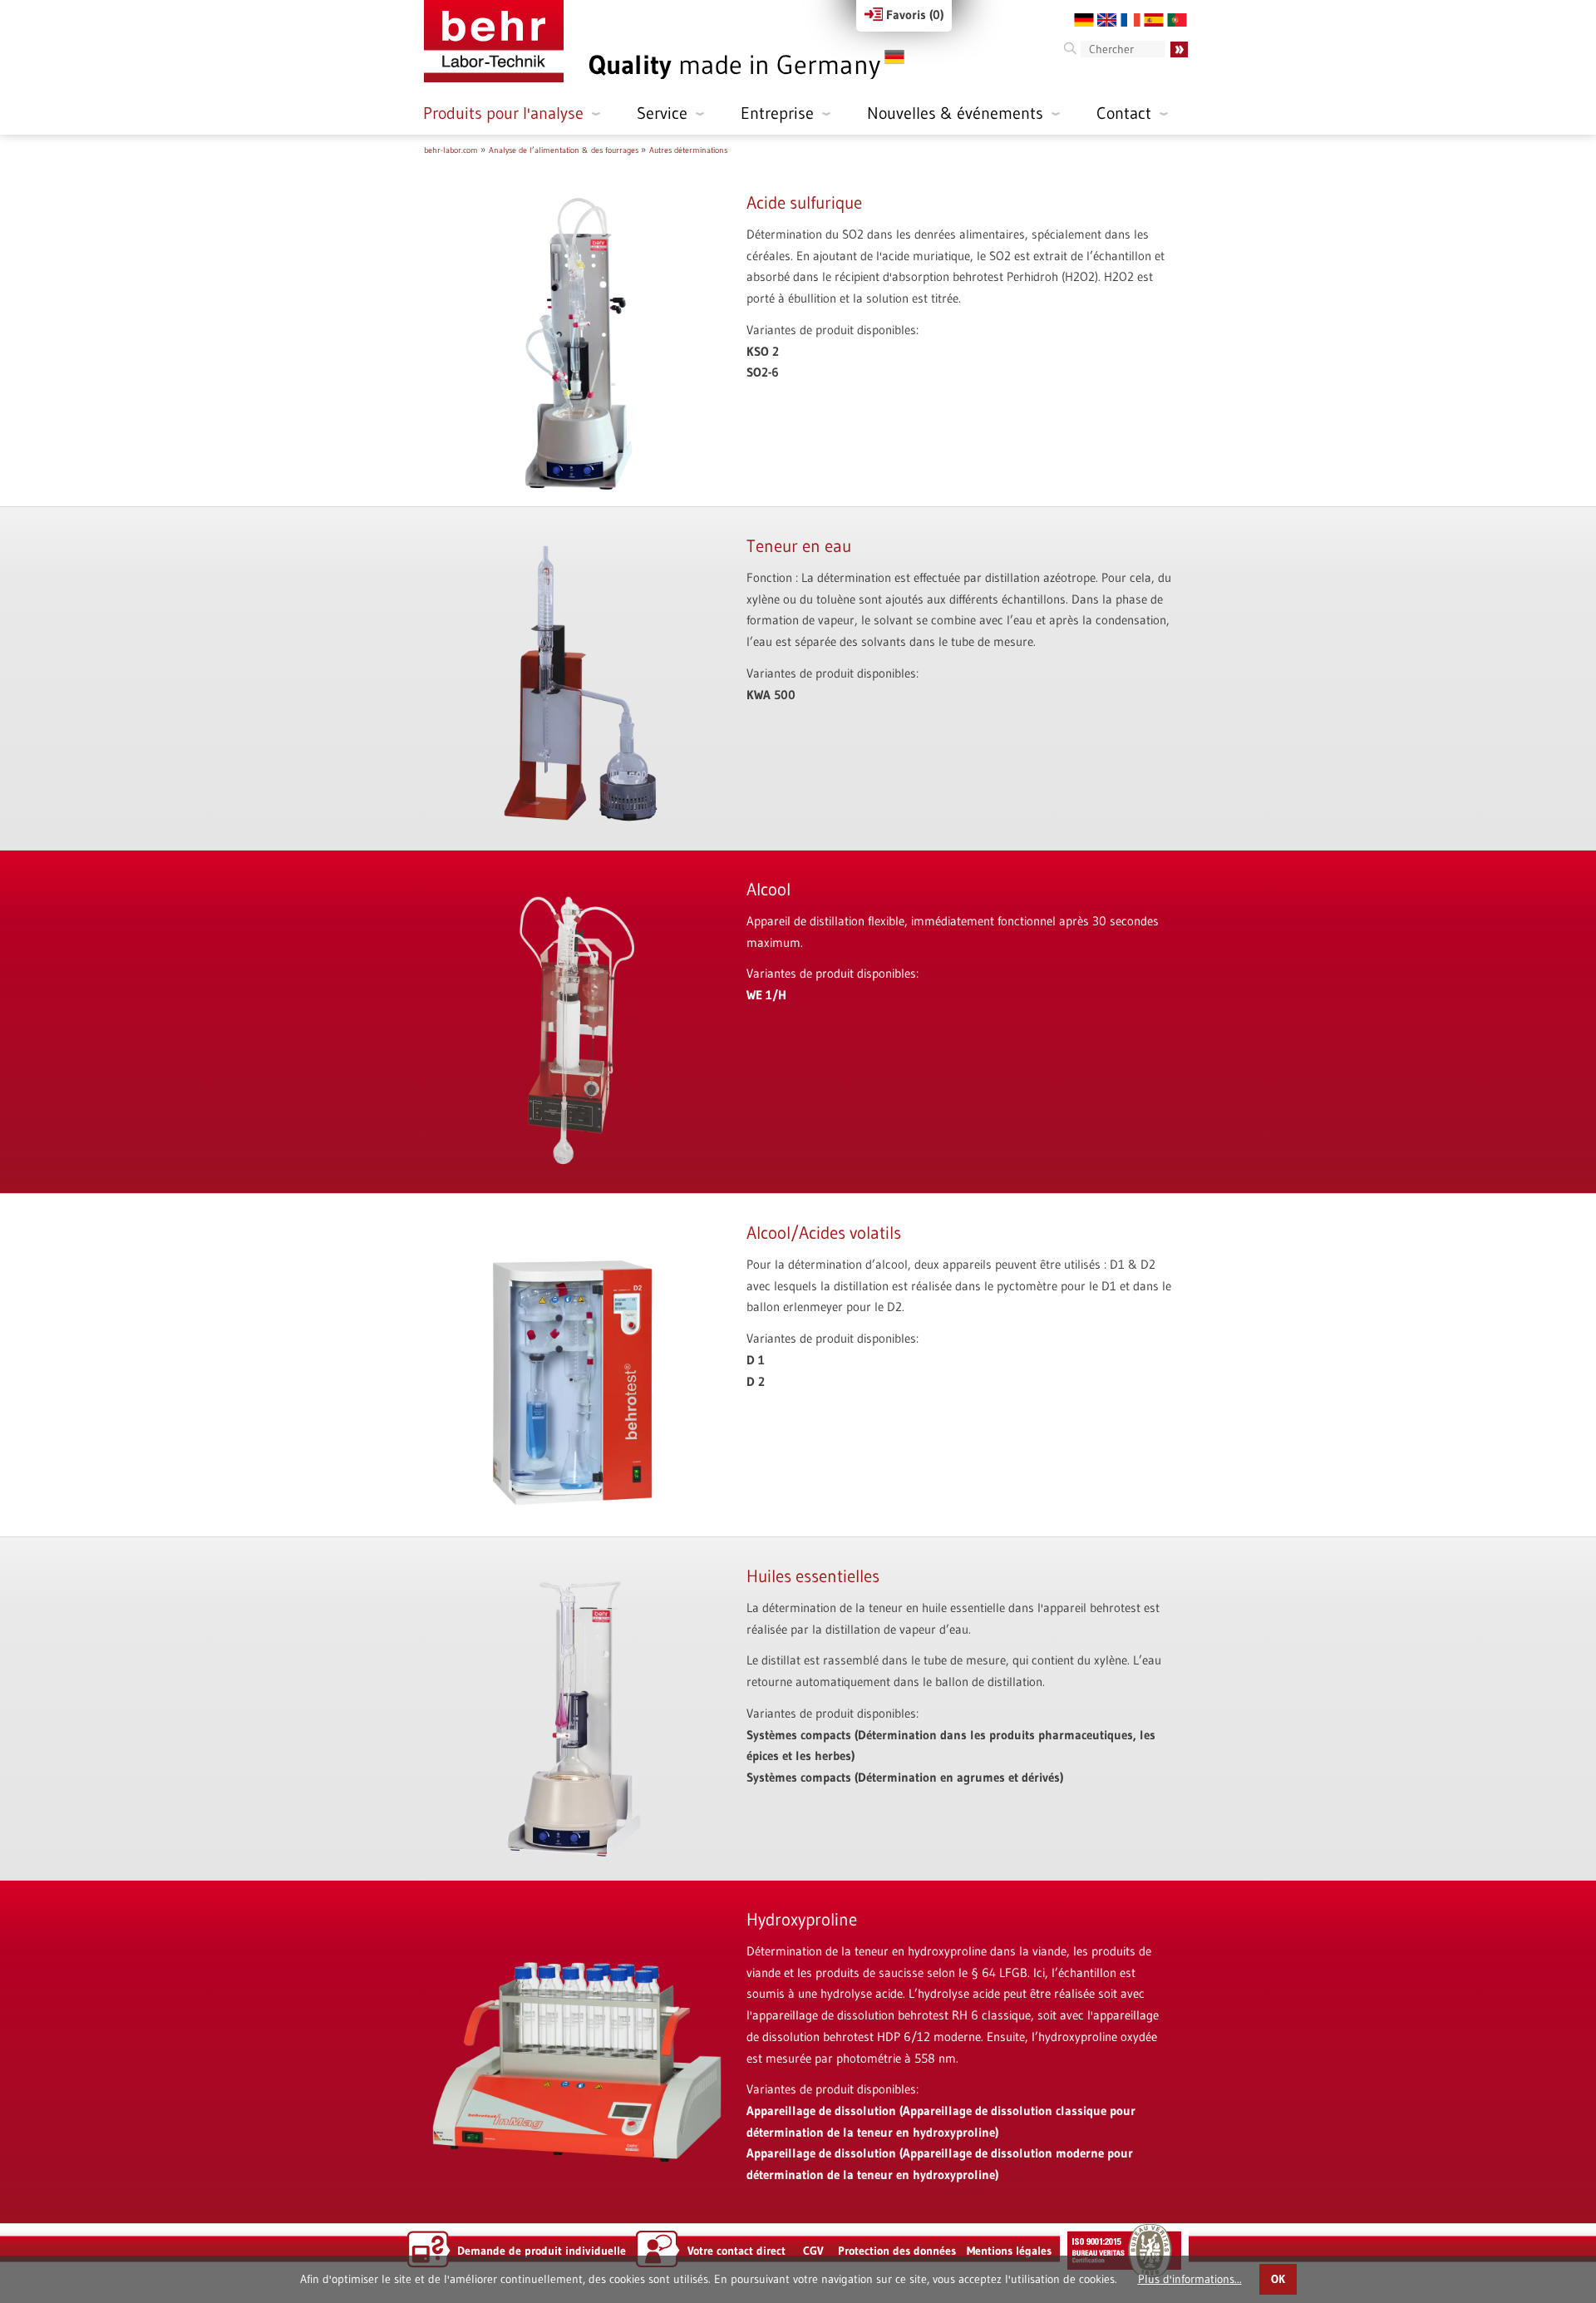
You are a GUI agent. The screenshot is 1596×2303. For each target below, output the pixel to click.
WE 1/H (766, 995)
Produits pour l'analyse (503, 113)
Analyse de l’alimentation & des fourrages (564, 150)
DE (1084, 20)
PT (1177, 20)
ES (1154, 20)
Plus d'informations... (1190, 2279)
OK (1278, 2279)
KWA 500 (771, 695)
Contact (1124, 113)
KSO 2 (763, 351)
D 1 (756, 1360)
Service (662, 113)
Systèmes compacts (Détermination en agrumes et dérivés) (905, 1777)
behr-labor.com (451, 150)
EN (1107, 20)
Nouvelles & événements (955, 113)
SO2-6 (763, 372)
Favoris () (913, 15)
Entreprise (777, 113)
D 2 (756, 1381)
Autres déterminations (688, 150)
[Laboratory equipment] (494, 41)
